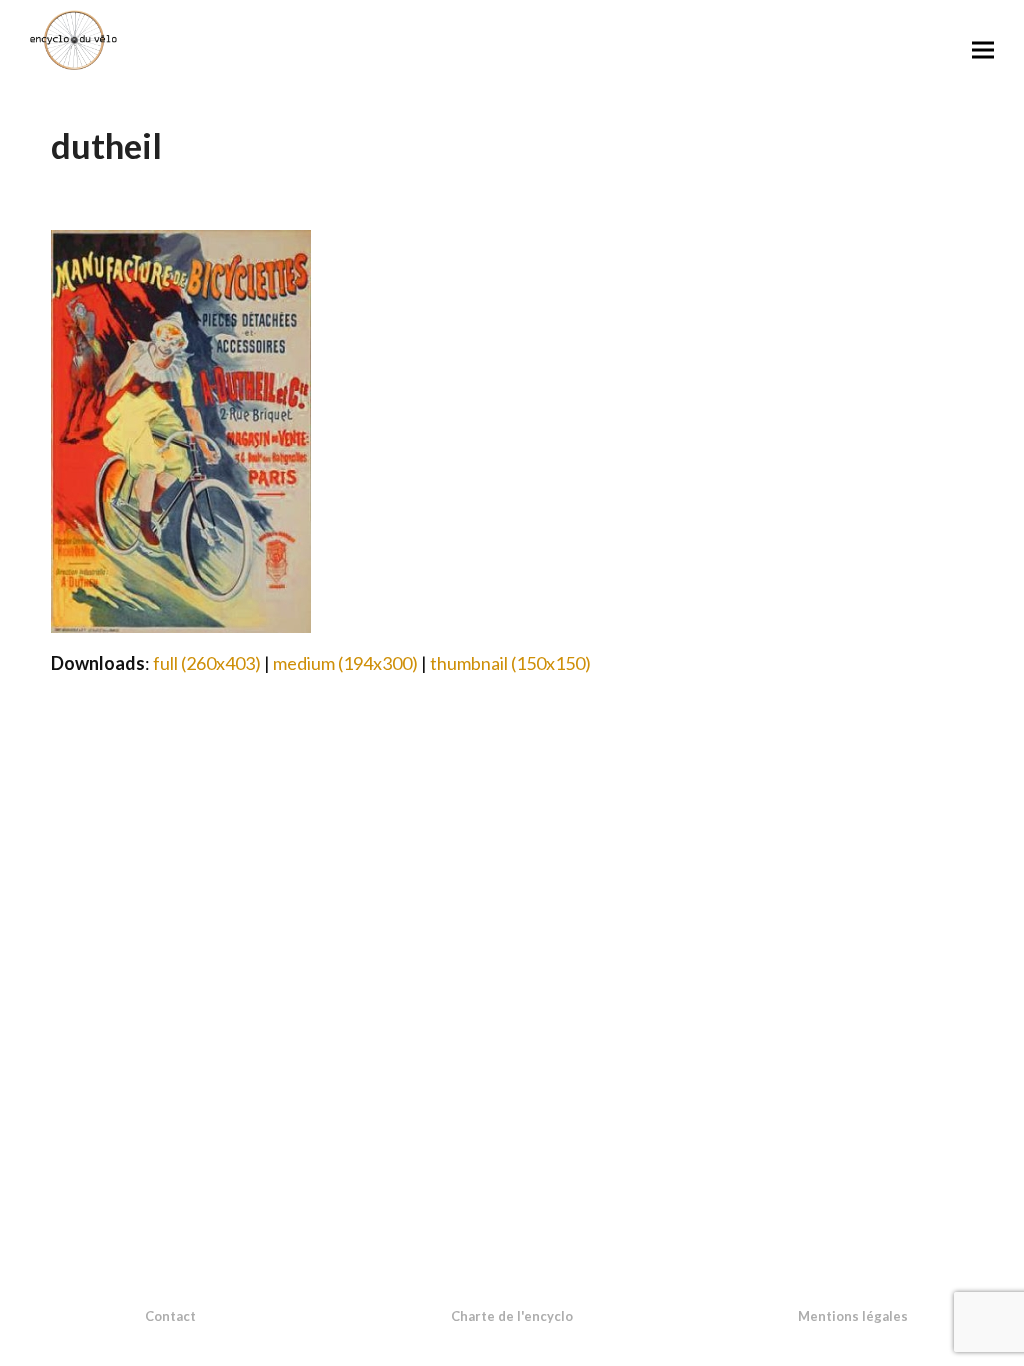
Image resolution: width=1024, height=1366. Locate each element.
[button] (983, 49)
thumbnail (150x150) (510, 663)
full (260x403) (207, 663)
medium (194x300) (345, 663)
